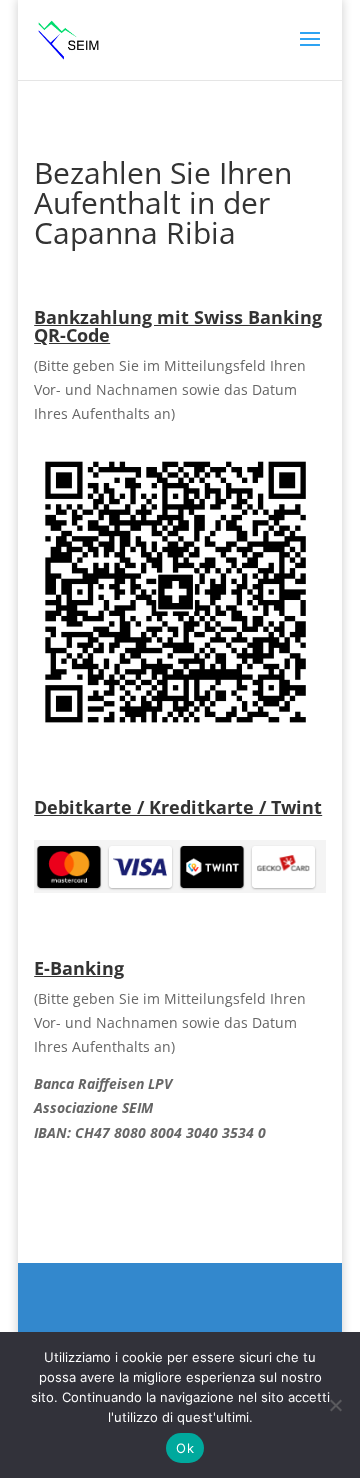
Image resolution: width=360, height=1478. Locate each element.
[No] (335, 1405)
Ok (185, 1448)
